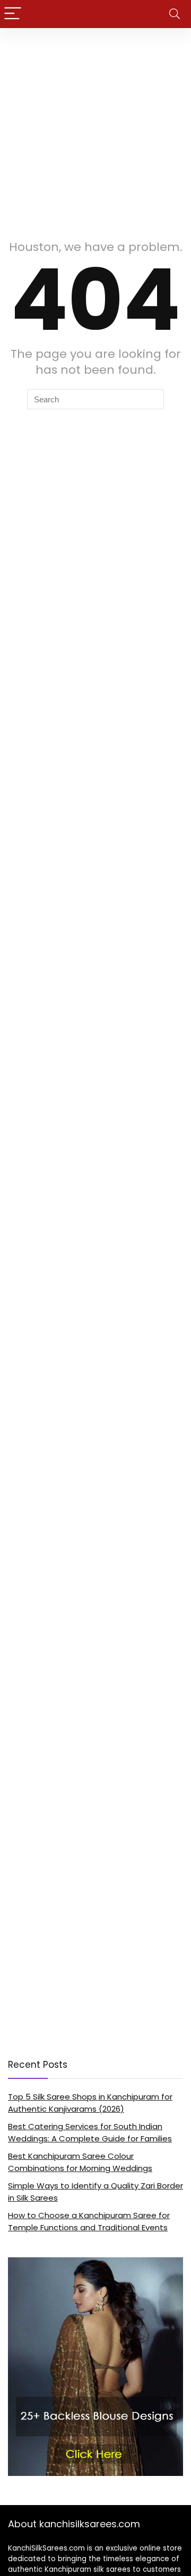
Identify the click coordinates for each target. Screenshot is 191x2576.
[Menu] (13, 14)
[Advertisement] (95, 129)
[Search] (175, 14)
